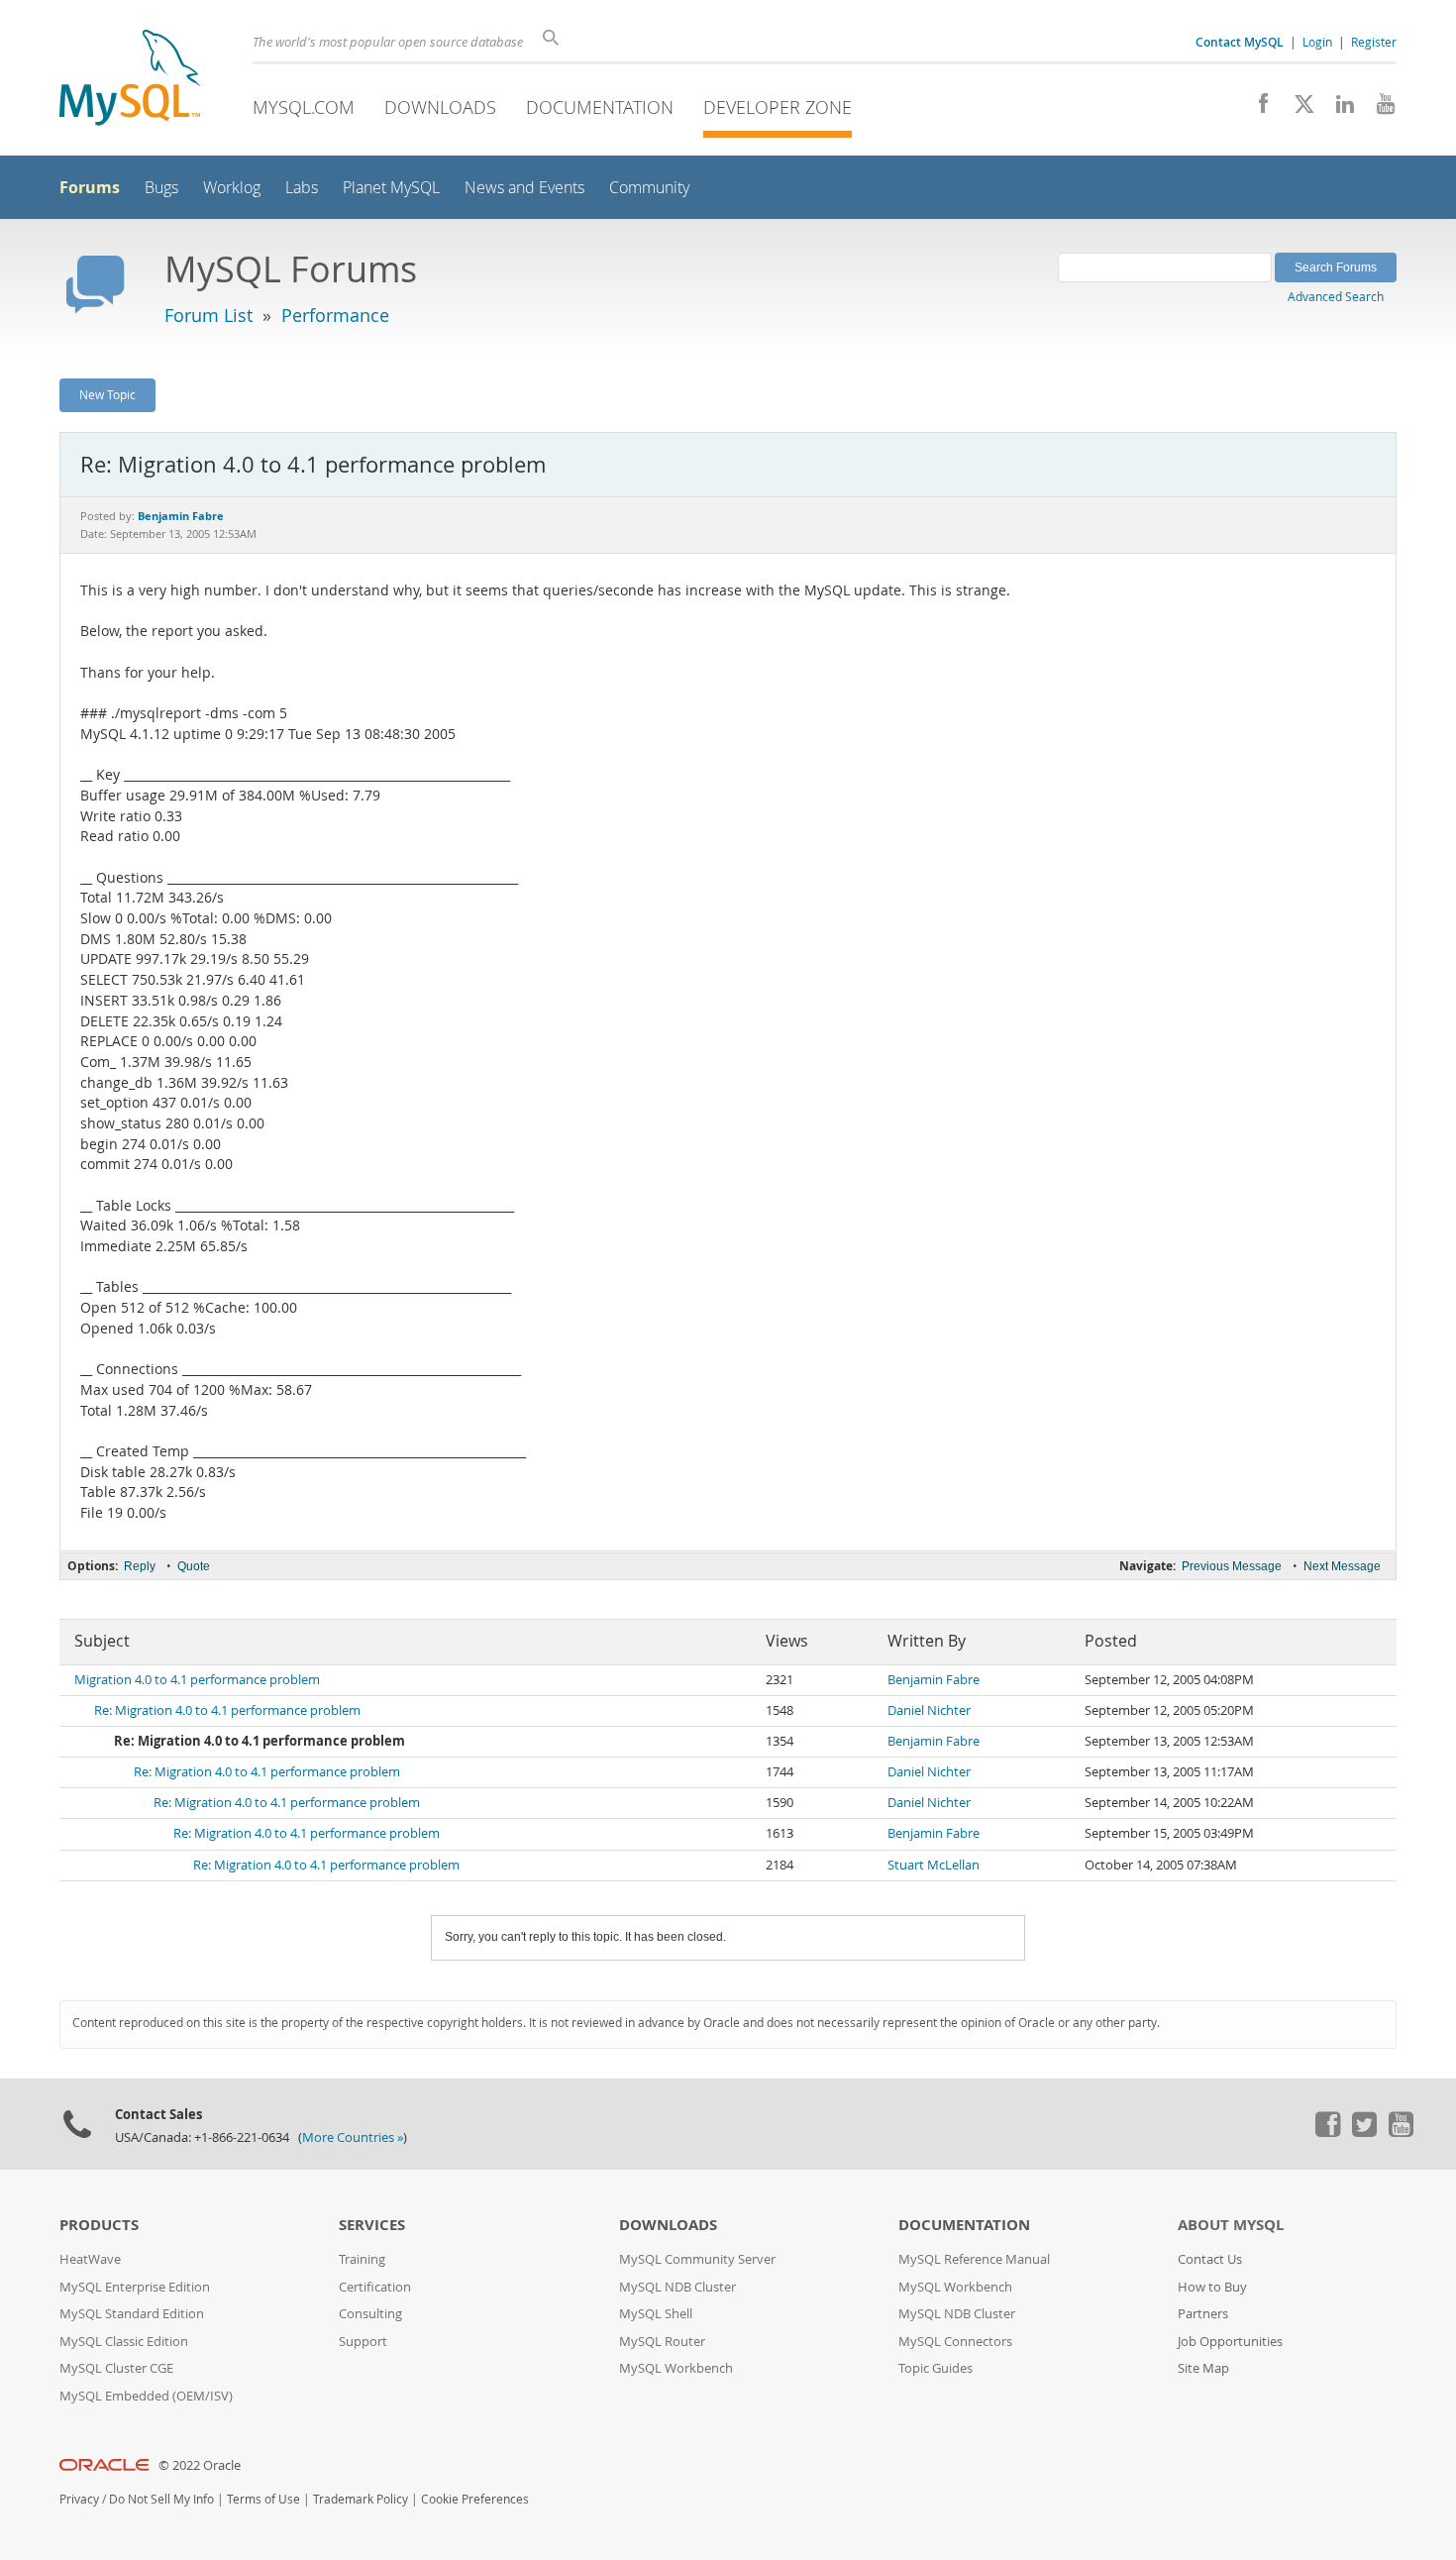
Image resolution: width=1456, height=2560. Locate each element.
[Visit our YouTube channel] (1378, 109)
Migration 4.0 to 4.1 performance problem (197, 1680)
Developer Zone (778, 107)
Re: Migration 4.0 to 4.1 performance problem (227, 1710)
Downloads (440, 107)
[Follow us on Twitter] (1364, 2132)
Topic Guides (936, 2368)
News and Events (524, 188)
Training (362, 2259)
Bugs (161, 188)
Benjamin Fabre (934, 1680)
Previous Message (1232, 1566)
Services (372, 2225)
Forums (90, 187)
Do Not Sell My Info (161, 2499)
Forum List (208, 315)
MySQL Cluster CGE (116, 2368)
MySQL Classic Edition (124, 2342)
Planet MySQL (391, 188)
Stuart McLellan (934, 1865)
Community (649, 188)
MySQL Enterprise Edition (135, 2287)
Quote (194, 1566)
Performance (335, 315)
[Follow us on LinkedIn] (1338, 109)
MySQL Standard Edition (132, 2314)
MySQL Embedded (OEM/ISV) (146, 2396)
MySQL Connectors (955, 2342)
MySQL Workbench (676, 2368)
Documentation (600, 107)
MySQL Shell (656, 2314)
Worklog (232, 188)
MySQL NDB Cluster (677, 2287)
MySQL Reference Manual (974, 2259)
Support (363, 2342)
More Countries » (353, 2137)
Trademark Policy (361, 2499)
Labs (302, 188)
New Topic (107, 394)
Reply (140, 1566)
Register (1374, 42)
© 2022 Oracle (200, 2465)
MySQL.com (304, 107)
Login (1317, 42)
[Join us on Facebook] (1256, 109)
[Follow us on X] (1297, 109)
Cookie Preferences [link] (475, 2499)
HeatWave (90, 2259)
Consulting (370, 2314)
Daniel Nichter (929, 1710)
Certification (375, 2287)
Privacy (79, 2499)
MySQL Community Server (697, 2259)
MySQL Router (662, 2342)
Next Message (1342, 1566)
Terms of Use (263, 2499)
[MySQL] (130, 80)
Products (99, 2225)
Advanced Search (1336, 296)
